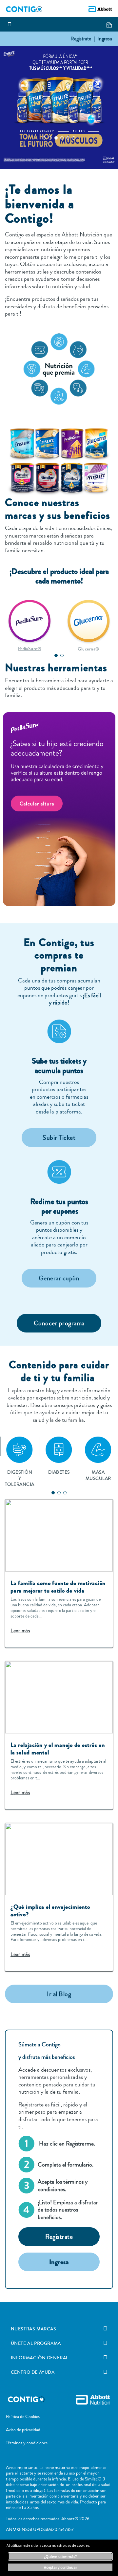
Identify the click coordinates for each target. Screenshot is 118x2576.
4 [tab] (62, 138)
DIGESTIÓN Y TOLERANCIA (20, 1481)
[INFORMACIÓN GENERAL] (105, 2358)
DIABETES (59, 1472)
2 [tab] (50, 138)
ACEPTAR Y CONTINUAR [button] (60, 2567)
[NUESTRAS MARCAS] (105, 2329)
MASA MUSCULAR (98, 1475)
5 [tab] (68, 138)
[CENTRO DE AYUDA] (105, 2372)
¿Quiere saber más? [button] (60, 2556)
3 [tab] (56, 138)
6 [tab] (74, 138)
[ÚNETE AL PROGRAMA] (105, 2343)
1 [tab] (44, 138)
